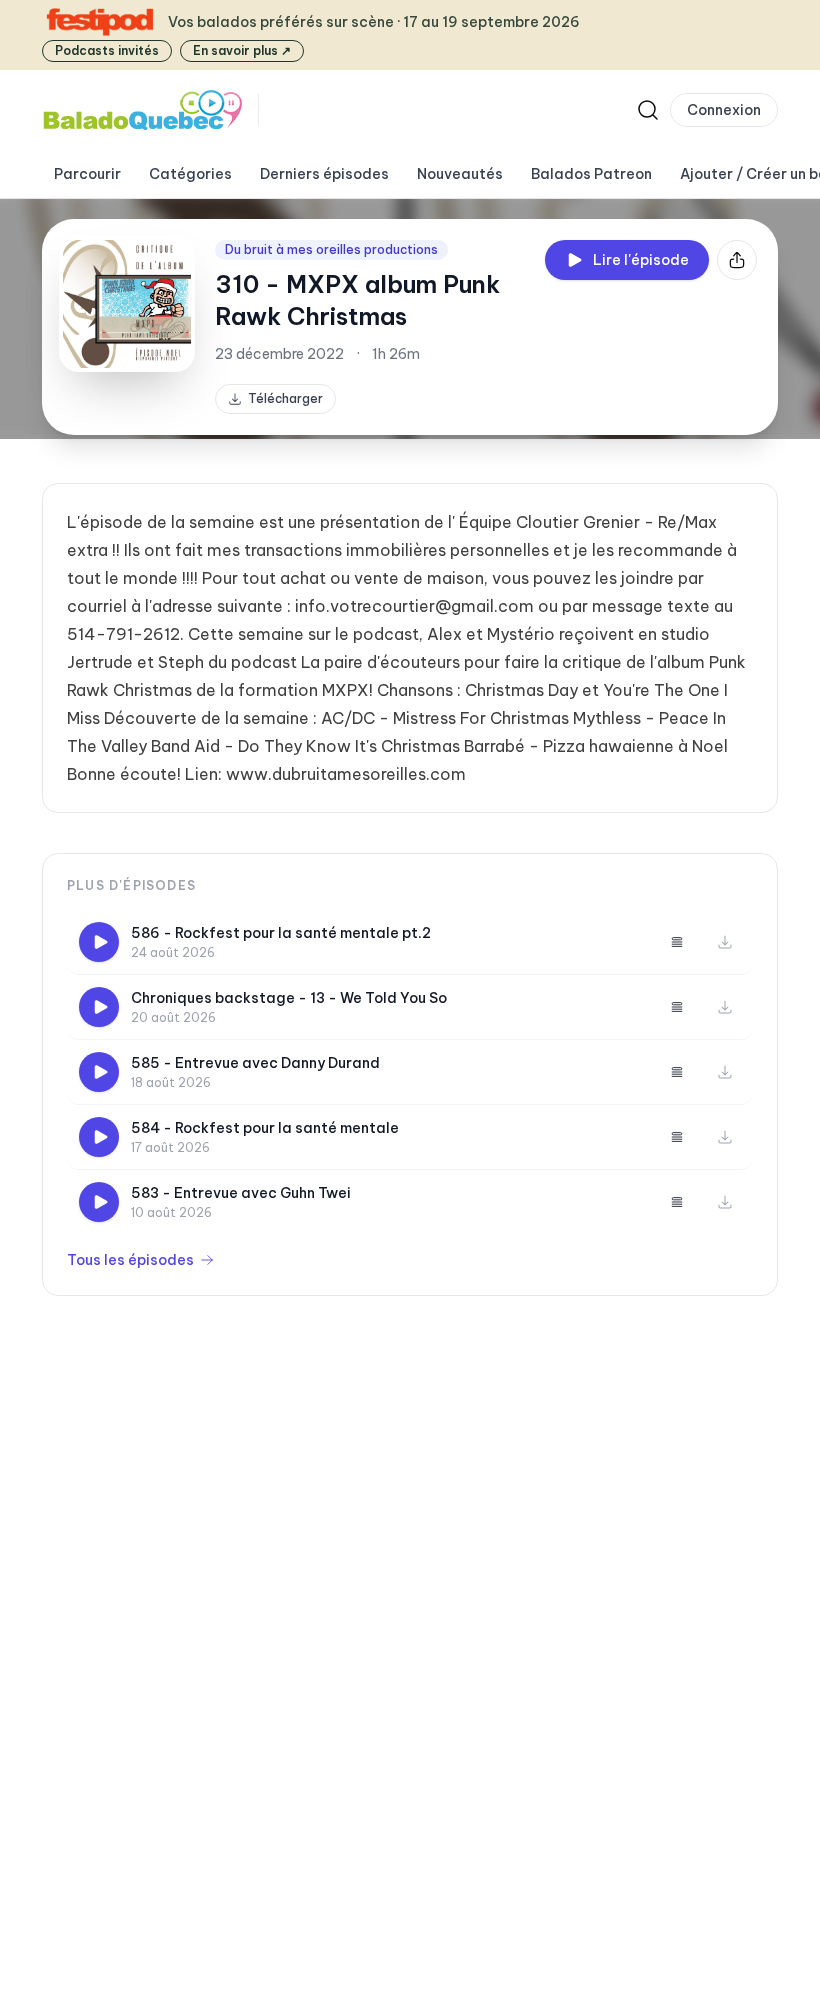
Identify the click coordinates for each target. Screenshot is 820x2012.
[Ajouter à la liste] (677, 942)
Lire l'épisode (641, 260)
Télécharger (285, 398)
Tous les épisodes (130, 1260)
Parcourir (87, 174)
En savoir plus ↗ (242, 50)
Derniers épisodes (324, 174)
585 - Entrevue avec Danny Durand (255, 1063)
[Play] (99, 942)
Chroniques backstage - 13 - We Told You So (289, 998)
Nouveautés (460, 174)
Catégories (190, 174)
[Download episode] (725, 942)
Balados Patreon (591, 174)
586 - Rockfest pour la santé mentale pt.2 (281, 933)
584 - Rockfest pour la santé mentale (265, 1128)
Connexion (724, 110)
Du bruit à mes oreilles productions (331, 249)
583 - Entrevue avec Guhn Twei (241, 1193)
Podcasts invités (107, 50)
